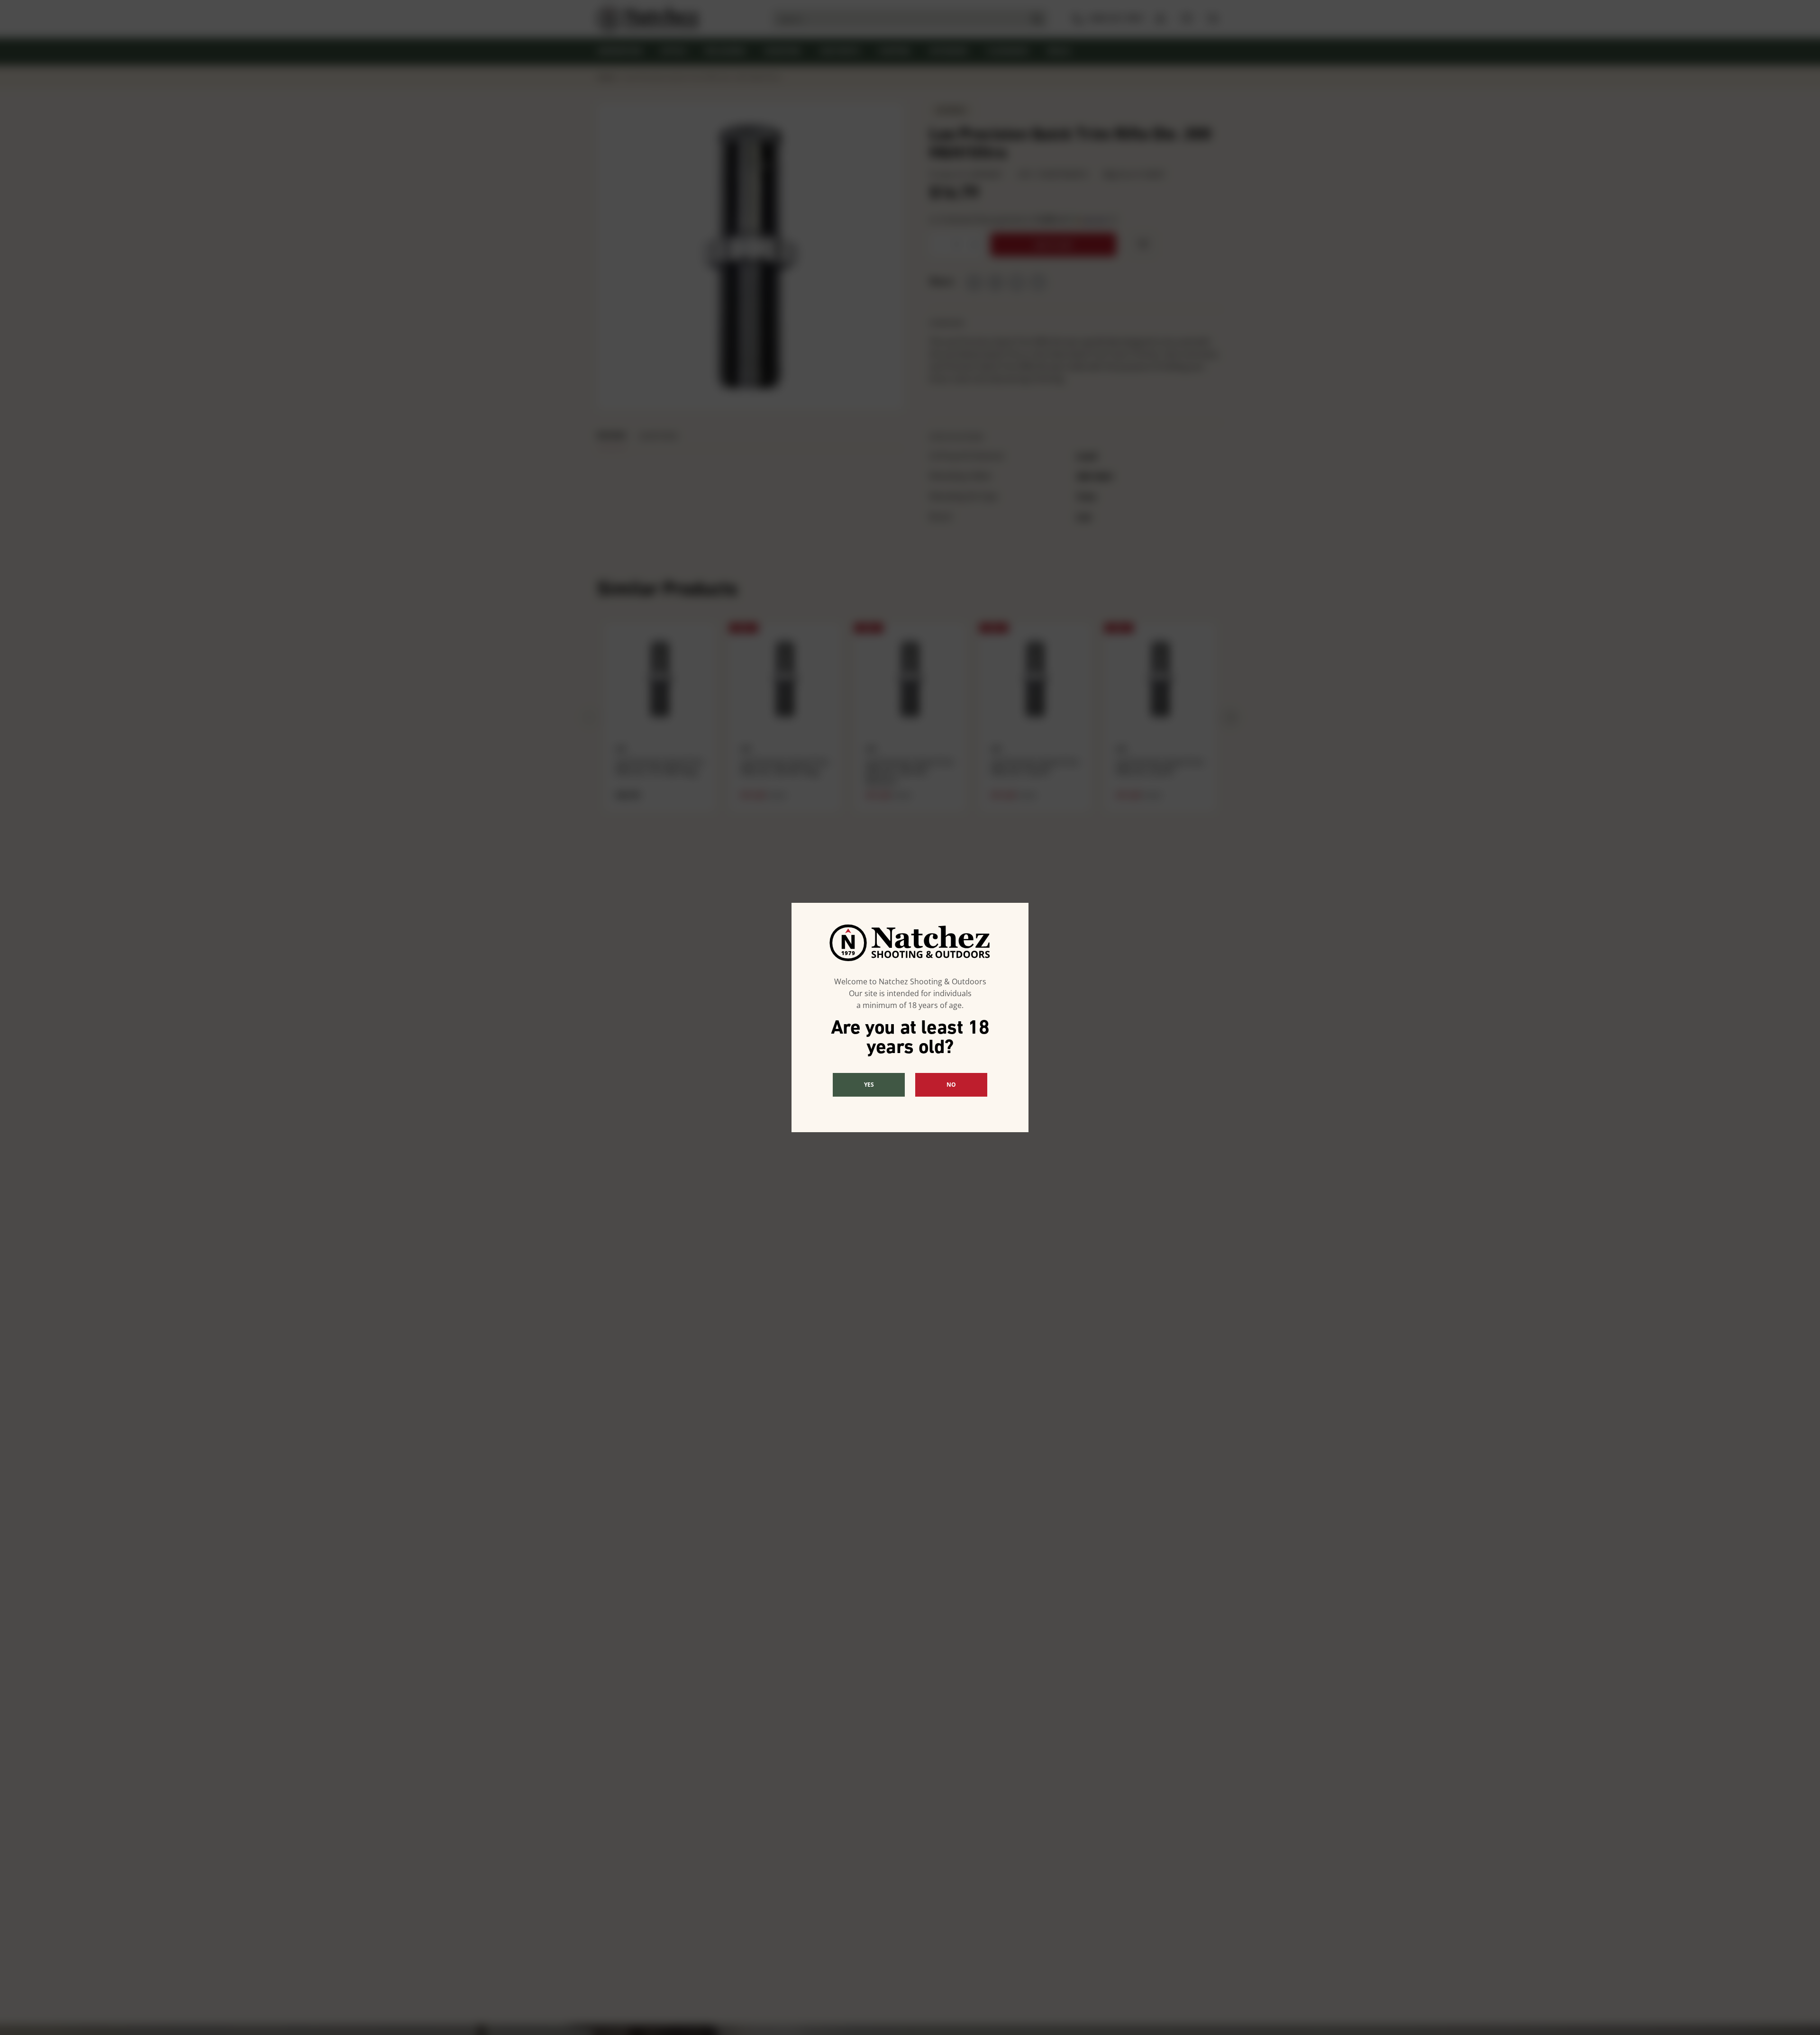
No (951, 1085)
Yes (869, 1085)
